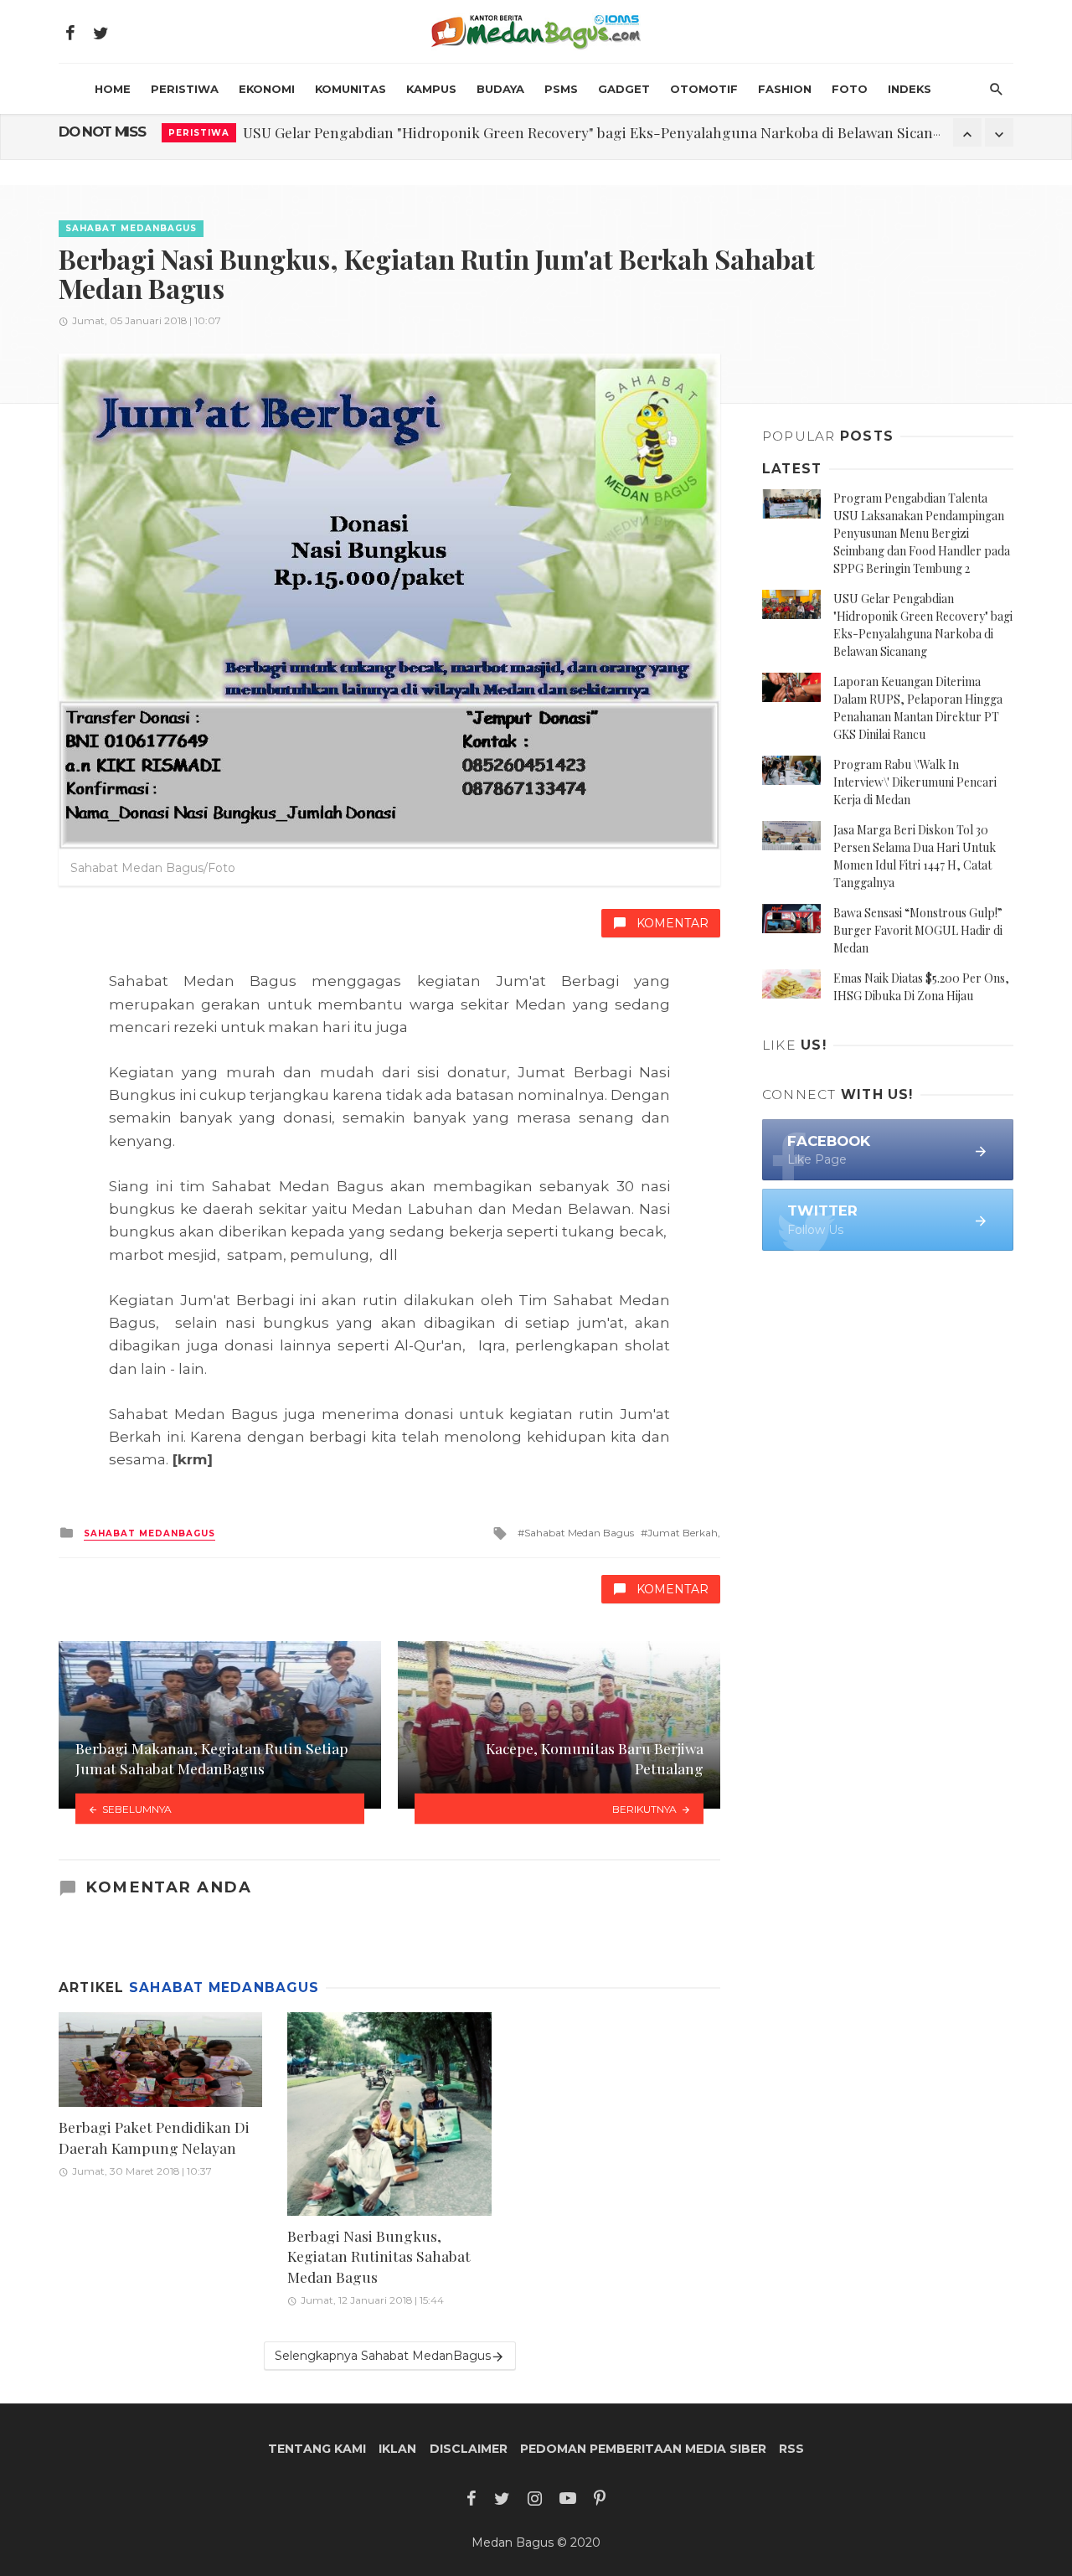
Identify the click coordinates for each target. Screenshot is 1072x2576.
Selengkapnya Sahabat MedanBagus (383, 2356)
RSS (791, 2449)
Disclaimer (469, 2449)
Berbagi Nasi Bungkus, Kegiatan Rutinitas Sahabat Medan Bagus (379, 2256)
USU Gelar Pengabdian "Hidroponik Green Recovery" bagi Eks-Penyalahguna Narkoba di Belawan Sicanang (601, 132)
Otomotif (704, 89)
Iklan (397, 2449)
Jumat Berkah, (684, 1533)
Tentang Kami (317, 2449)
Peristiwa (185, 89)
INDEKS (910, 89)
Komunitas (350, 89)
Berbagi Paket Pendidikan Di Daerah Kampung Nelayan (154, 2137)
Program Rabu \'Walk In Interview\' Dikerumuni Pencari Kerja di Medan (915, 782)
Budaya (500, 89)
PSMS (561, 89)
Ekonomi (267, 89)
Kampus (431, 89)
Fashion (785, 89)
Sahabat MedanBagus (131, 228)
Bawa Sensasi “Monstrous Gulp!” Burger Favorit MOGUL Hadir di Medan (918, 930)
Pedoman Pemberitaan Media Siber (643, 2449)
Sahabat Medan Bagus (579, 1533)
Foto (850, 89)
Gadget (624, 89)
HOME (113, 89)
